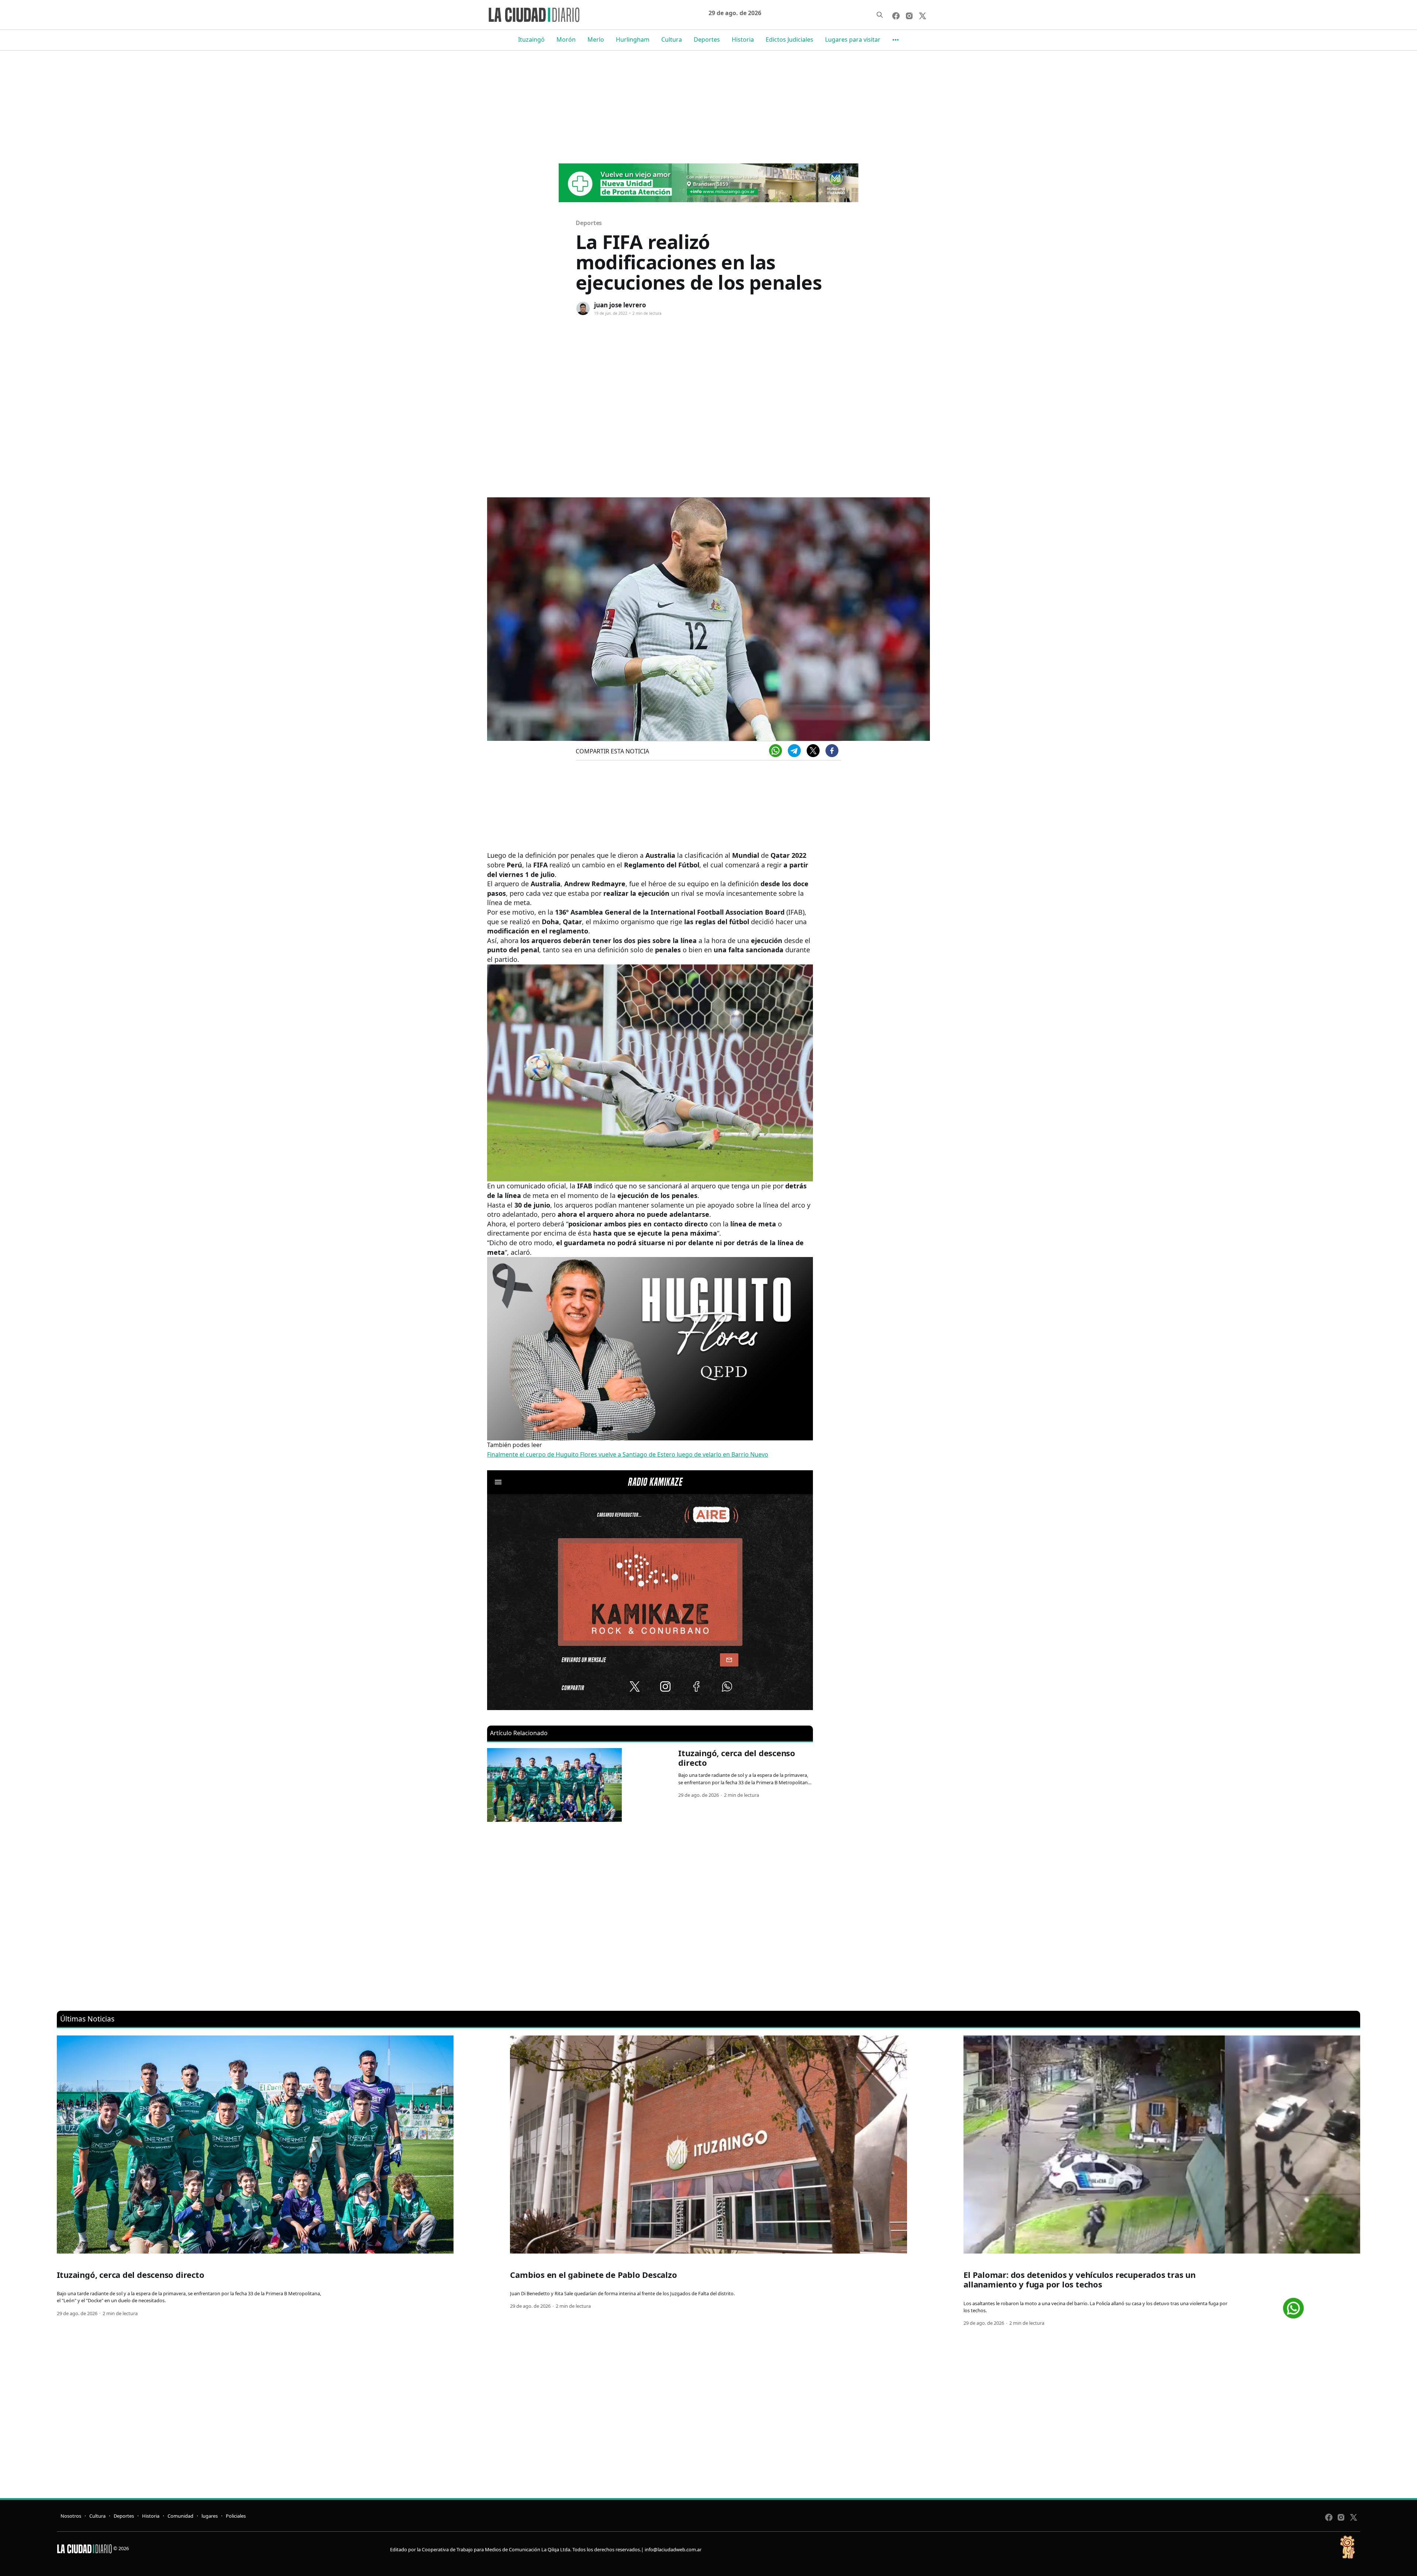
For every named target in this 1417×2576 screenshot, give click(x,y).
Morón (566, 39)
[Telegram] (794, 751)
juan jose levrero (620, 305)
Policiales (236, 2516)
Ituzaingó (531, 39)
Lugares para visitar (853, 39)
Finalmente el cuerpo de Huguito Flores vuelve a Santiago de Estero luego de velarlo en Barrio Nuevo (628, 1454)
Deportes (707, 39)
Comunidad (180, 2516)
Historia (743, 39)
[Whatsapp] (775, 751)
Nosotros (71, 2516)
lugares (210, 2516)
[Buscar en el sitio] (880, 15)
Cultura (672, 39)
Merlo (596, 39)
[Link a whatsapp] (1293, 2305)
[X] (813, 751)
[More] (896, 40)
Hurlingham (633, 39)
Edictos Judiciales (789, 39)
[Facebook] (832, 751)
